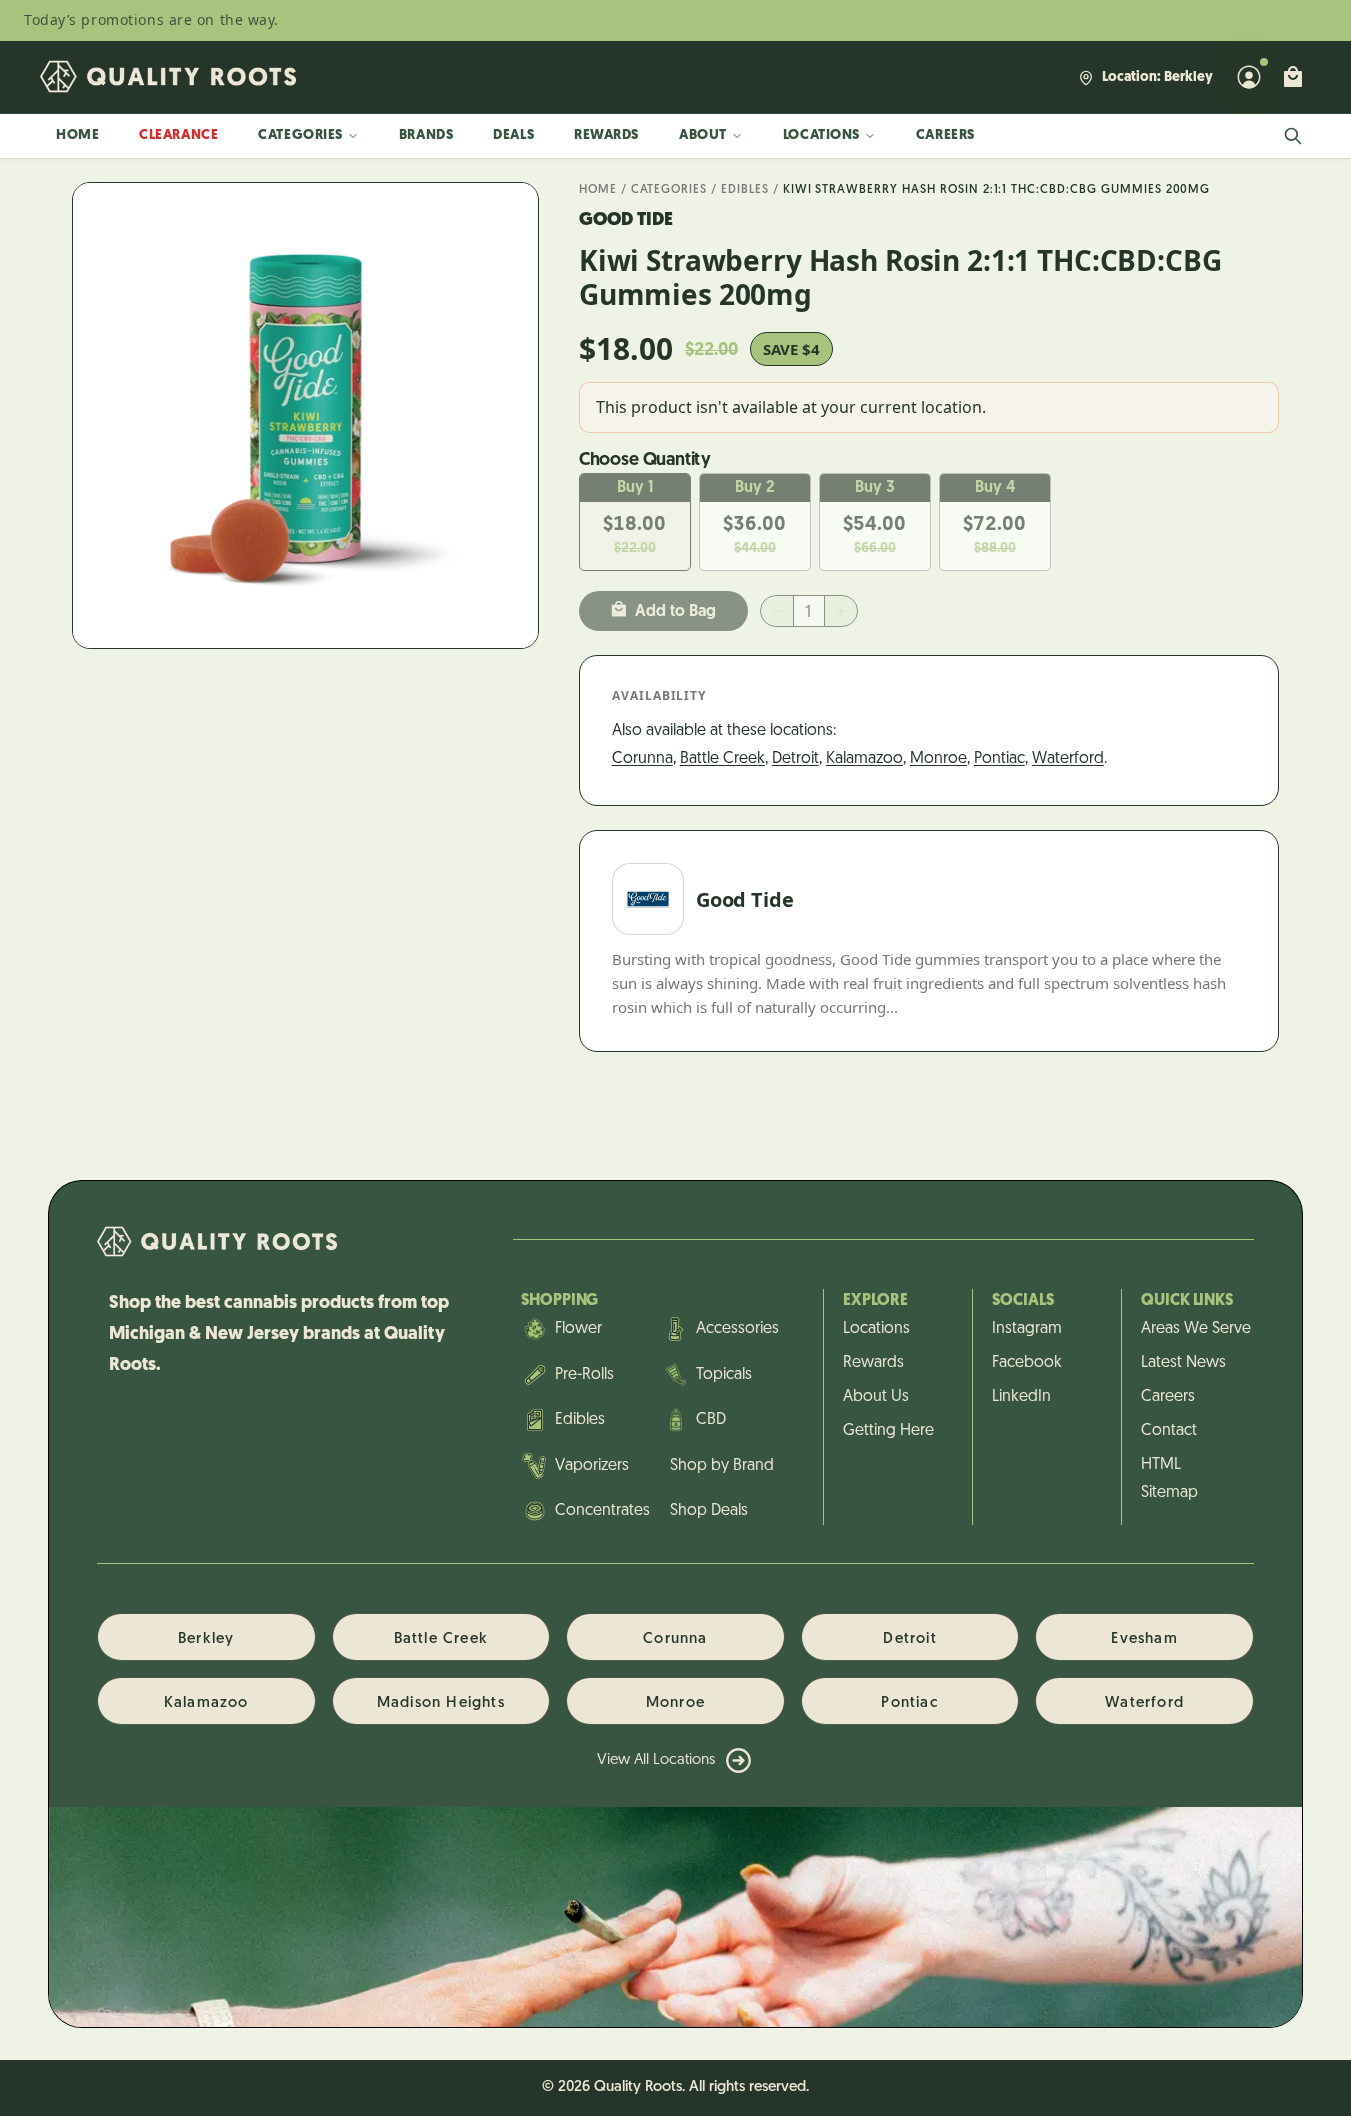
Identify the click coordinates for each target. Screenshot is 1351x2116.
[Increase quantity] (841, 611)
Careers (945, 135)
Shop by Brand (722, 1466)
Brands (426, 135)
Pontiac (999, 759)
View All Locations (656, 1760)
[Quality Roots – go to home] (168, 77)
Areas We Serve (1187, 1329)
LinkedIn (1021, 1397)
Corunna (642, 759)
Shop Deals (709, 1511)
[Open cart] (1293, 77)
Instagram (1027, 1329)
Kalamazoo (864, 759)
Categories (300, 135)
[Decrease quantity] (777, 611)
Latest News (1183, 1363)
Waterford (1068, 759)
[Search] (1293, 136)
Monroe (938, 759)
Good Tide (626, 221)
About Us (876, 1397)
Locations (821, 135)
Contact (1169, 1431)
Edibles (745, 190)
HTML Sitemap (1169, 1479)
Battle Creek (722, 759)
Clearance (178, 135)
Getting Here (888, 1431)
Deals (513, 135)
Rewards (606, 135)
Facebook (1027, 1363)
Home (77, 135)
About (703, 135)
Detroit (795, 759)
